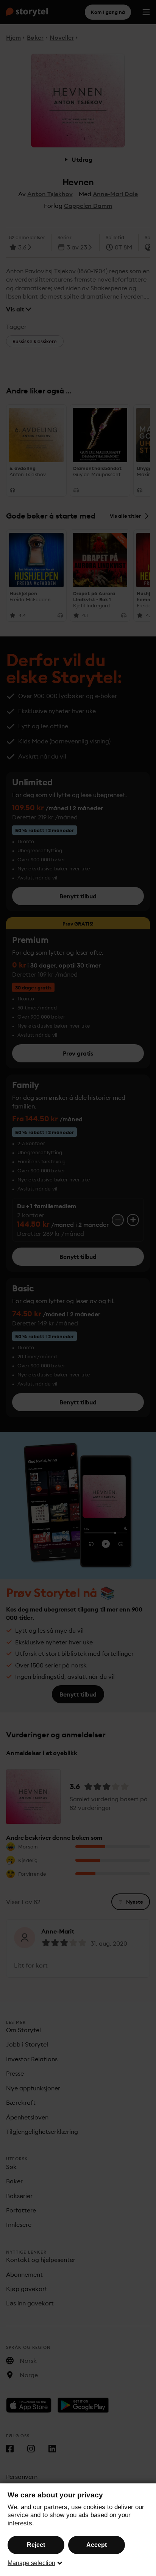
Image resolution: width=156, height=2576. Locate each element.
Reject (36, 2545)
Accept (97, 2545)
